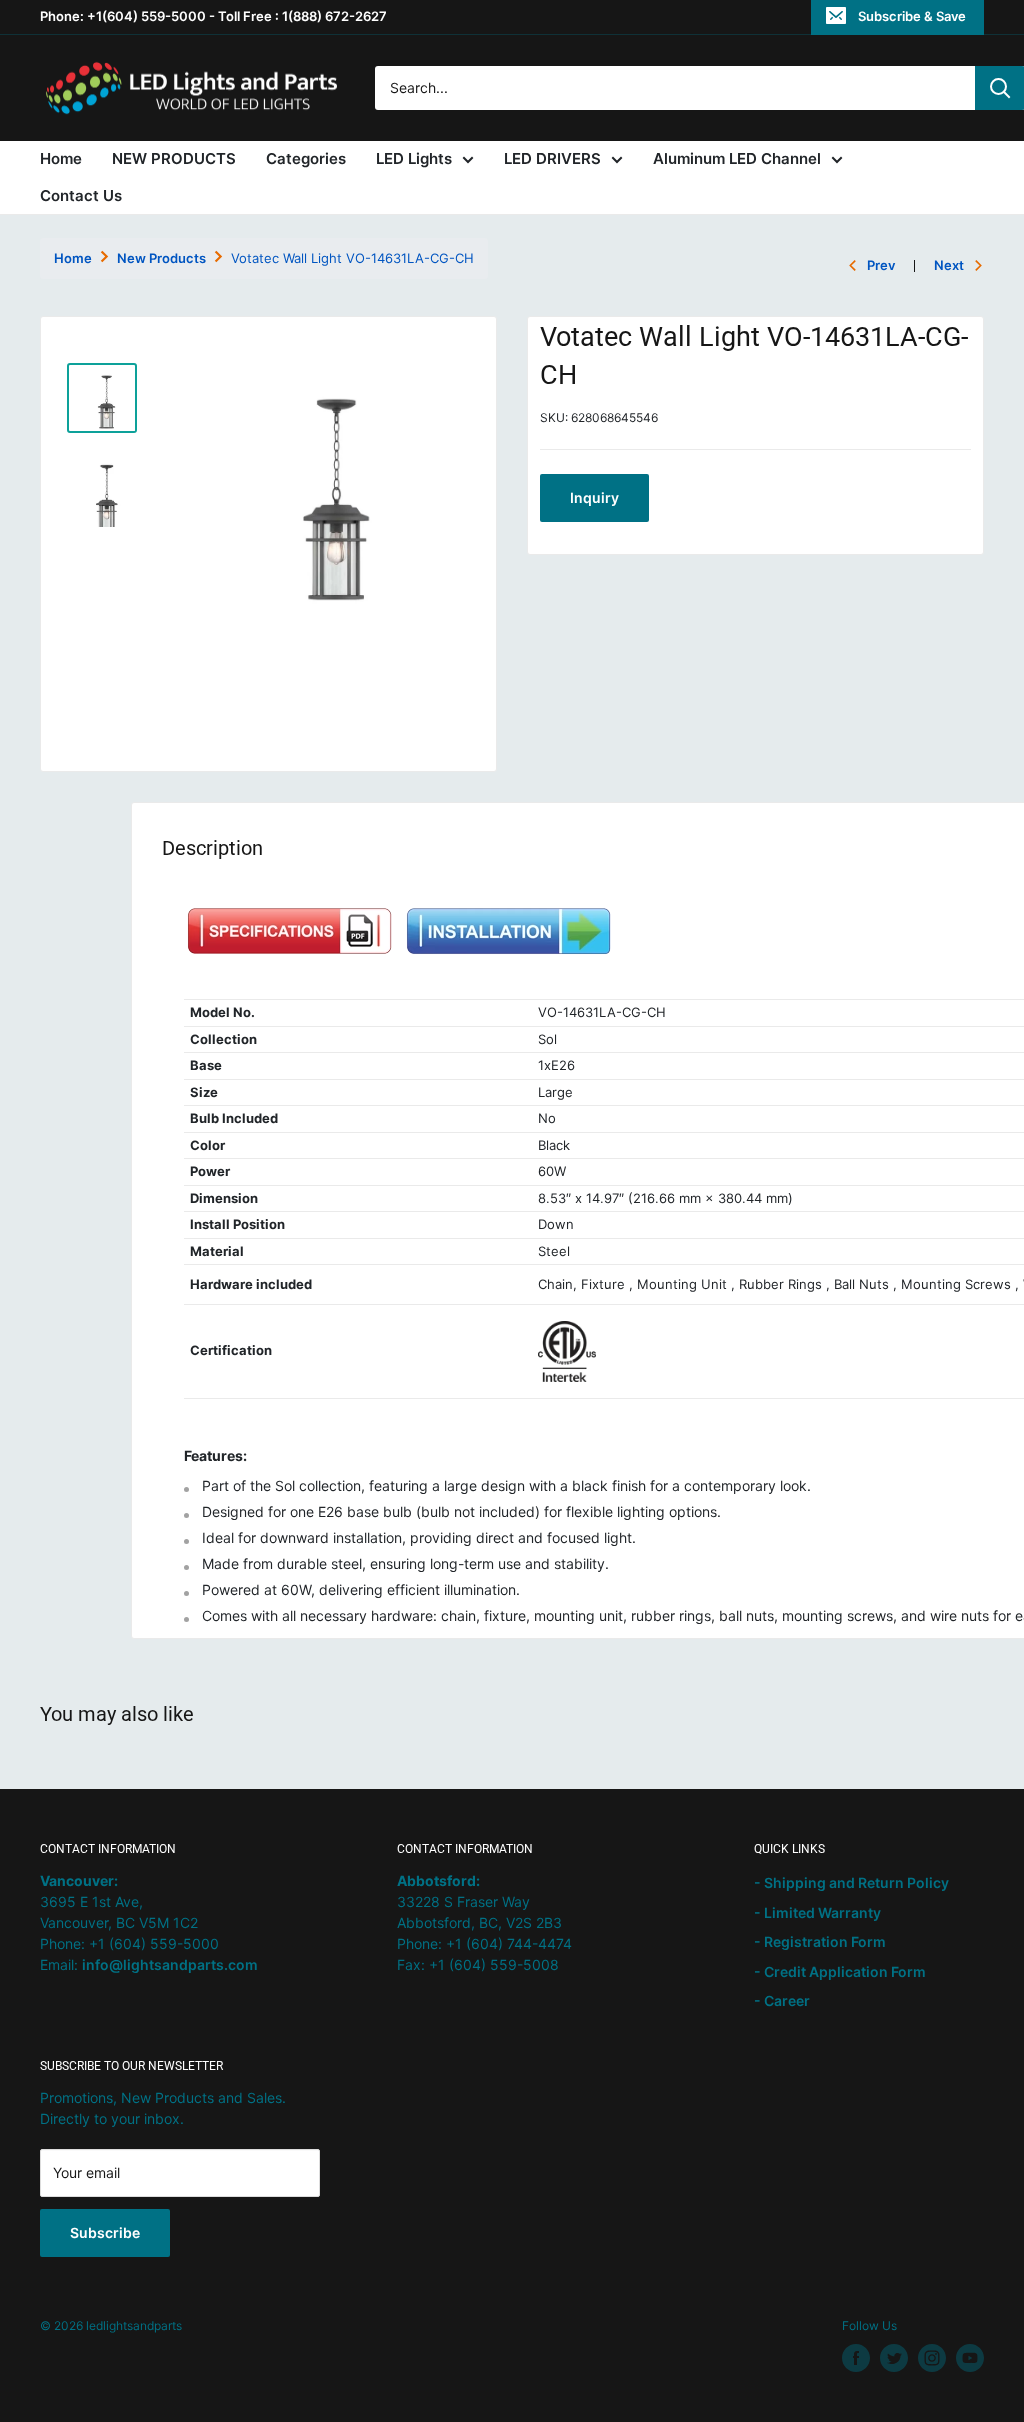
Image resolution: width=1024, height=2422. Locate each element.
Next (949, 265)
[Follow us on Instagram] (932, 2358)
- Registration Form (820, 1941)
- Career (782, 2000)
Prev (881, 265)
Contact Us (81, 195)
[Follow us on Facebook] (856, 2358)
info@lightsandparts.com (170, 1964)
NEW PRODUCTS (174, 158)
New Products (161, 258)
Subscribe (105, 2232)
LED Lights (414, 158)
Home (61, 158)
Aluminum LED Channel (737, 158)
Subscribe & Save (912, 16)
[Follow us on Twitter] (894, 2358)
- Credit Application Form (840, 1971)
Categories (306, 158)
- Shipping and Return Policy (851, 1882)
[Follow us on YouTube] (970, 2358)
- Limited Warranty (817, 1912)
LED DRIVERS (552, 158)
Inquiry (594, 497)
